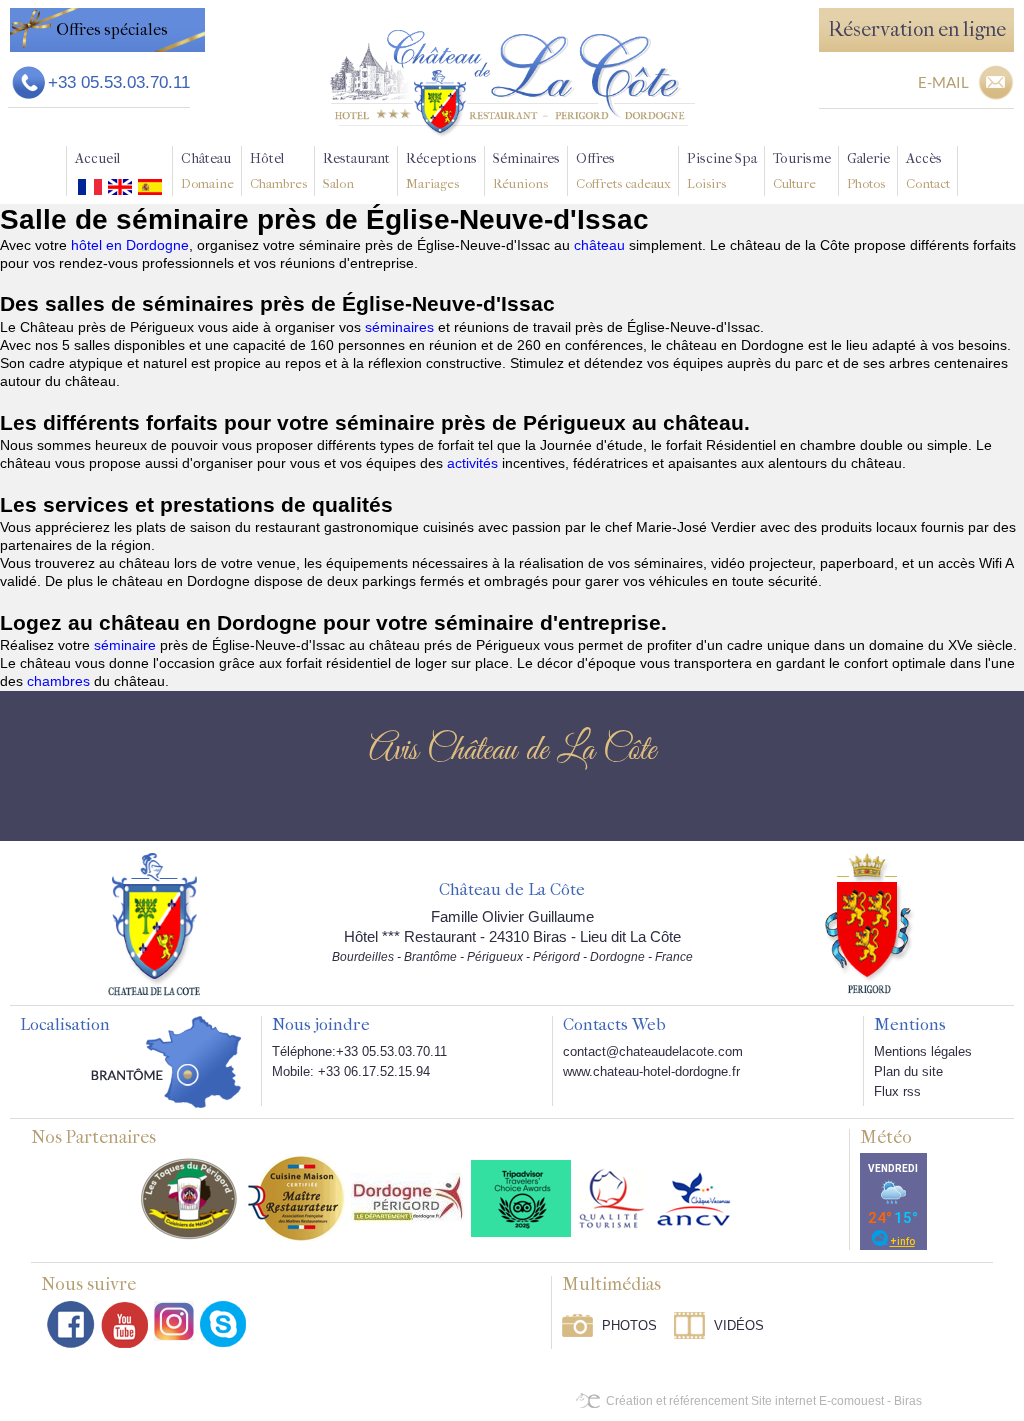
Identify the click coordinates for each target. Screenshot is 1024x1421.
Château (207, 170)
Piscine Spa (722, 170)
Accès (928, 170)
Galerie (868, 170)
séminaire (127, 645)
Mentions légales (923, 1051)
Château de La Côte (512, 890)
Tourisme (802, 170)
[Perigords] (870, 922)
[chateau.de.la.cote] (223, 1324)
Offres (623, 170)
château (601, 245)
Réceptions (441, 170)
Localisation (65, 1025)
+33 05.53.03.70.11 (119, 82)
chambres (60, 681)
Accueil (97, 158)
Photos (629, 1325)
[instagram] (174, 1321)
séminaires (401, 327)
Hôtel (278, 170)
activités (474, 463)
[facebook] (71, 1324)
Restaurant (356, 170)
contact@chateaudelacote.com (653, 1051)
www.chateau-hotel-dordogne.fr (651, 1071)
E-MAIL (943, 82)
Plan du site (908, 1071)
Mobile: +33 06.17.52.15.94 (351, 1071)
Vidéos (739, 1325)
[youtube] (124, 1324)
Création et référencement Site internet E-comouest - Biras (764, 1401)
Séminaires (526, 170)
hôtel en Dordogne (130, 245)
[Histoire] (154, 923)
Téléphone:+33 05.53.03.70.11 (359, 1051)
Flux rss (897, 1091)
